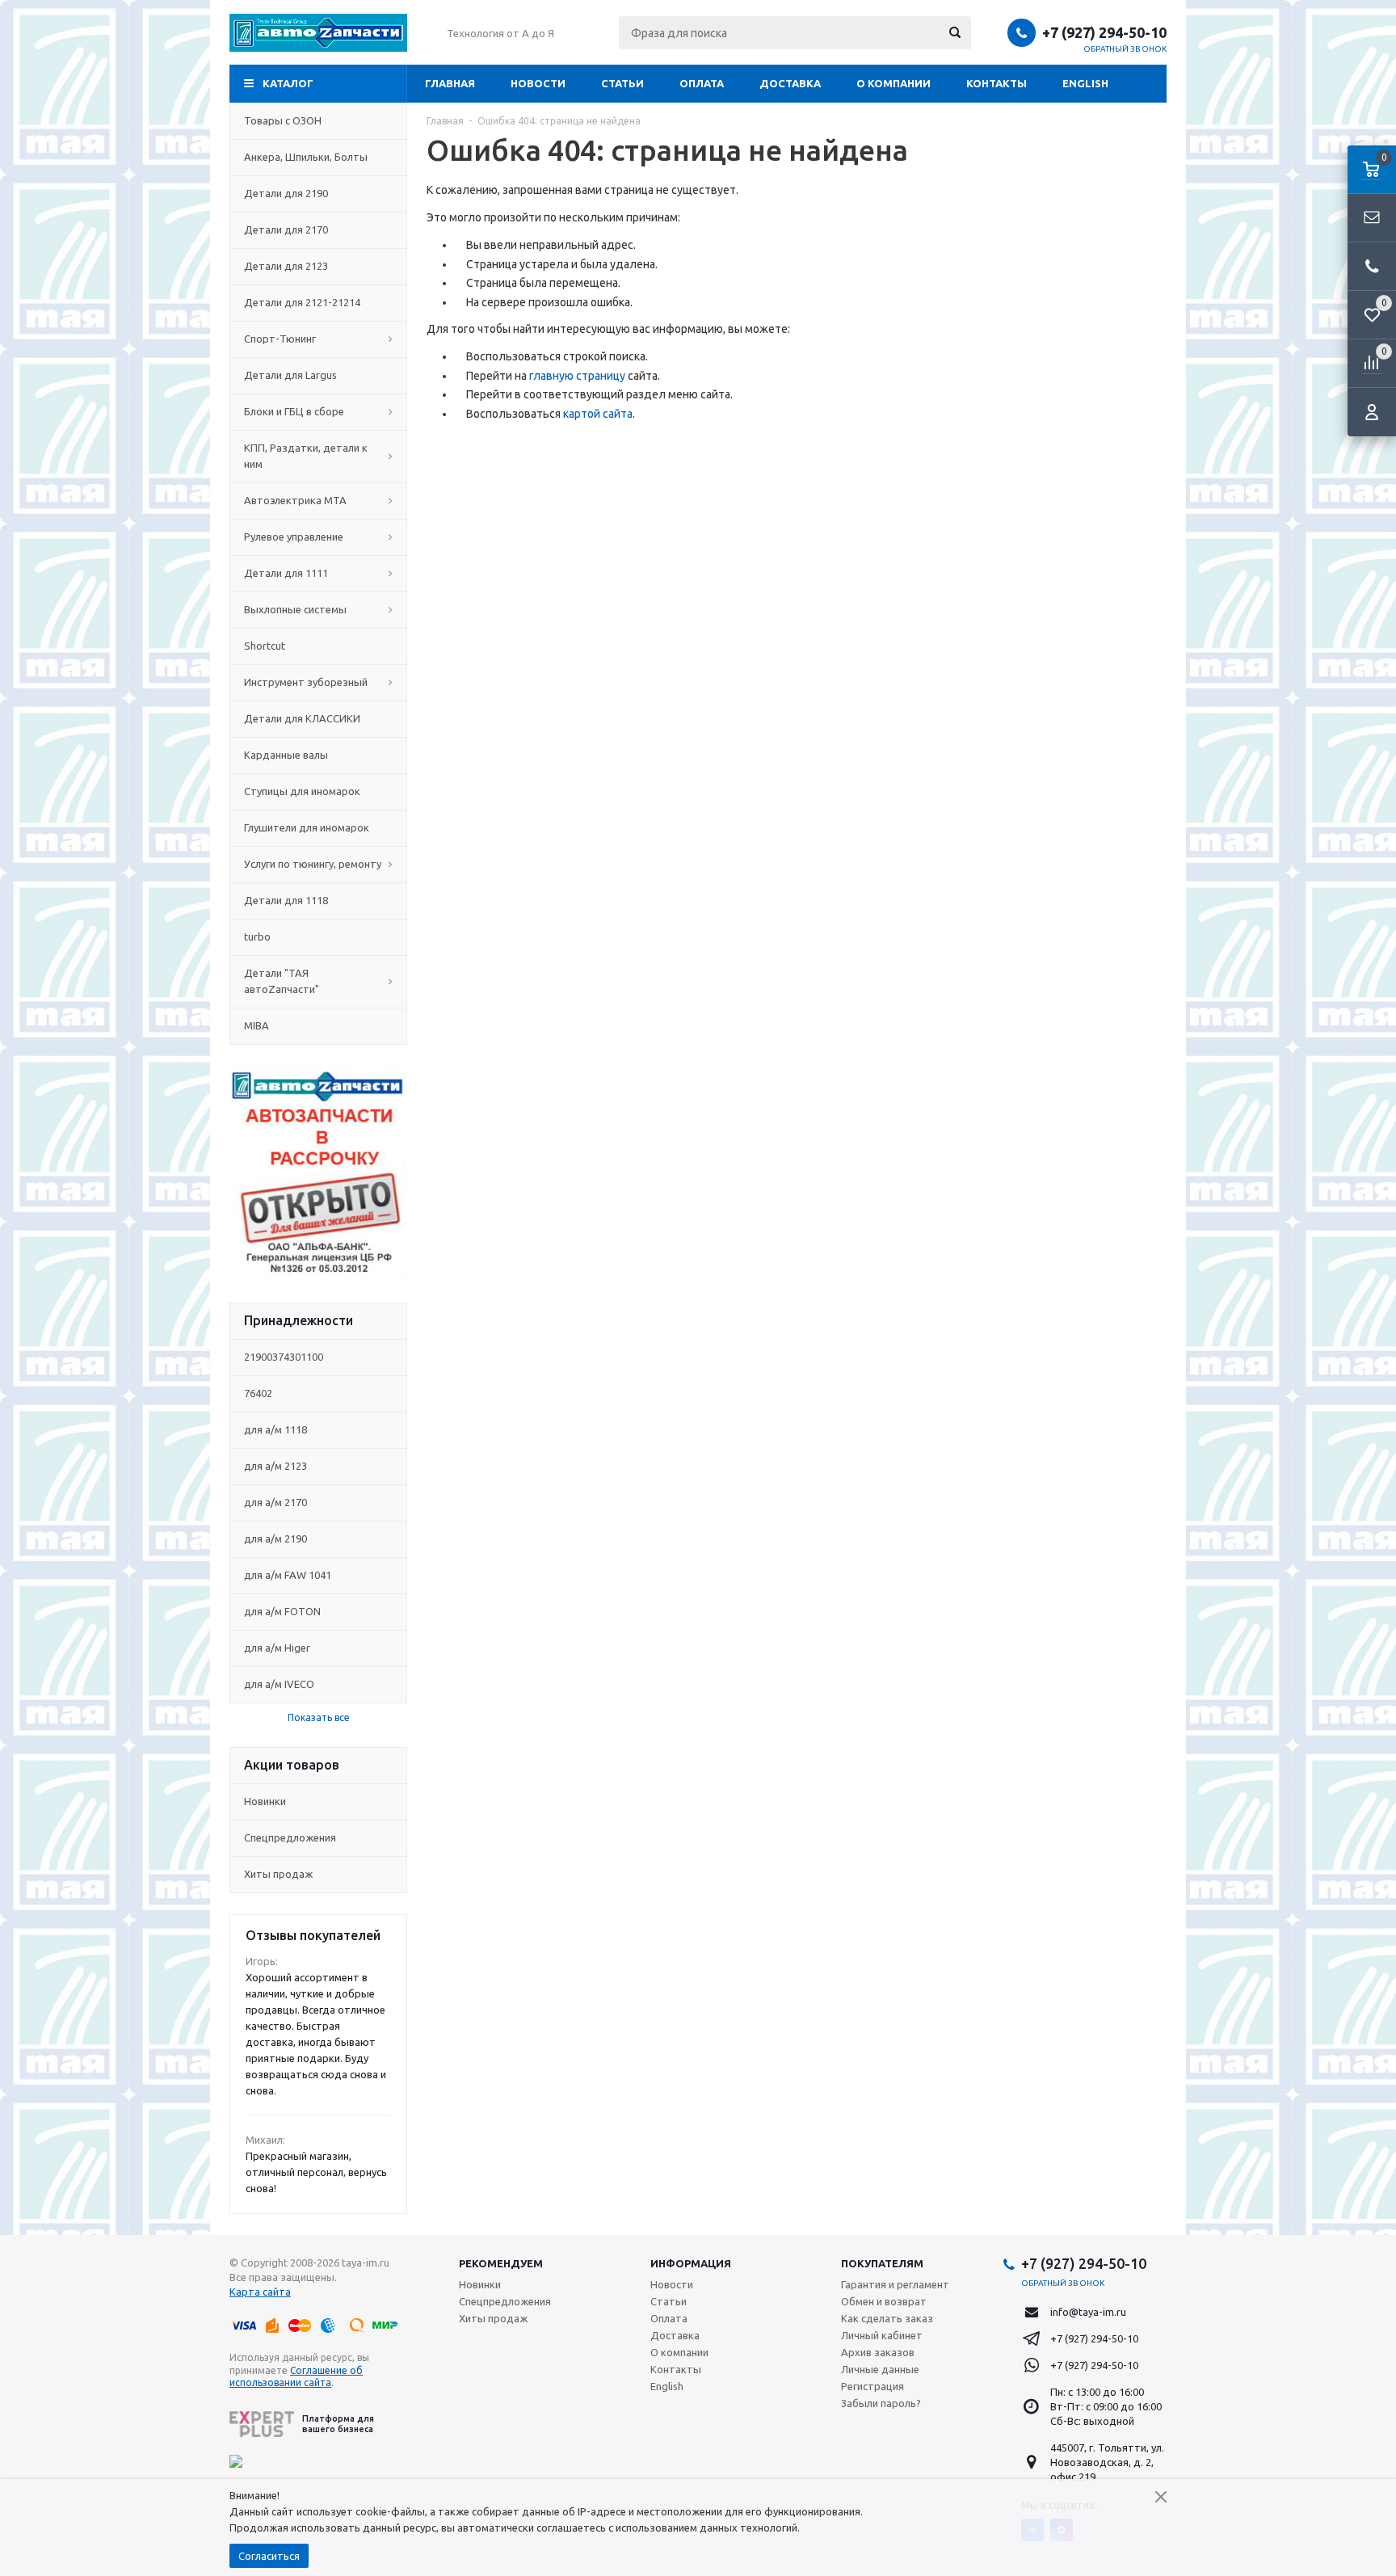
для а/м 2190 (275, 1538)
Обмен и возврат (884, 2301)
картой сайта (598, 414)
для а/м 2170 (275, 1502)
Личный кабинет (882, 2335)
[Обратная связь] (1372, 218)
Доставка (790, 83)
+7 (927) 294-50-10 (1104, 32)
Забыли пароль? (881, 2403)
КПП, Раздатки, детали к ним (306, 456)
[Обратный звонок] (1372, 267)
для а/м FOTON (282, 1611)
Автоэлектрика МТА (295, 500)
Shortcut (265, 646)
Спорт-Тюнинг (280, 339)
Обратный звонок (1125, 49)
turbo (257, 937)
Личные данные (880, 2369)
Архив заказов (878, 2352)
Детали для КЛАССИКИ (302, 718)
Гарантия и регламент (895, 2284)
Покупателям (882, 2263)
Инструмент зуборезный (306, 682)
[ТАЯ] (318, 33)
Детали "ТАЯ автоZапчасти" (282, 981)
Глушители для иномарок (307, 827)
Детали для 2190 (286, 193)
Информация (691, 2263)
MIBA (256, 1025)
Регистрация (872, 2386)
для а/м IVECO (279, 1684)
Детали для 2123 (286, 266)
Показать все (319, 1717)
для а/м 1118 (275, 1429)
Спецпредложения (290, 1837)
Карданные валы (286, 755)
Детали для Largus (290, 375)
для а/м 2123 (275, 1466)
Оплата (702, 83)
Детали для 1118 (286, 900)
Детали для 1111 (286, 573)
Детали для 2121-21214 (302, 302)
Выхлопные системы (295, 609)
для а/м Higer (277, 1648)
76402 (258, 1393)
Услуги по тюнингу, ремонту (313, 864)
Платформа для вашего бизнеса (338, 2424)
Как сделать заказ (887, 2318)
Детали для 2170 (286, 229)
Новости (538, 83)
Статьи (622, 83)
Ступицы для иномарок (302, 791)
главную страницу (577, 376)
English (1085, 83)
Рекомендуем (501, 2263)
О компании (894, 83)
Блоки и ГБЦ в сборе (294, 411)
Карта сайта (260, 2292)
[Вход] (1372, 412)
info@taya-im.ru (1088, 2312)
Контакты (997, 83)
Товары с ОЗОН (283, 120)
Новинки (265, 1801)
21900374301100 (284, 1357)
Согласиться (269, 2556)
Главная (450, 83)
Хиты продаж (278, 1874)
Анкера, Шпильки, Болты (306, 157)
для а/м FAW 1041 (288, 1575)
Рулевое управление (294, 537)
